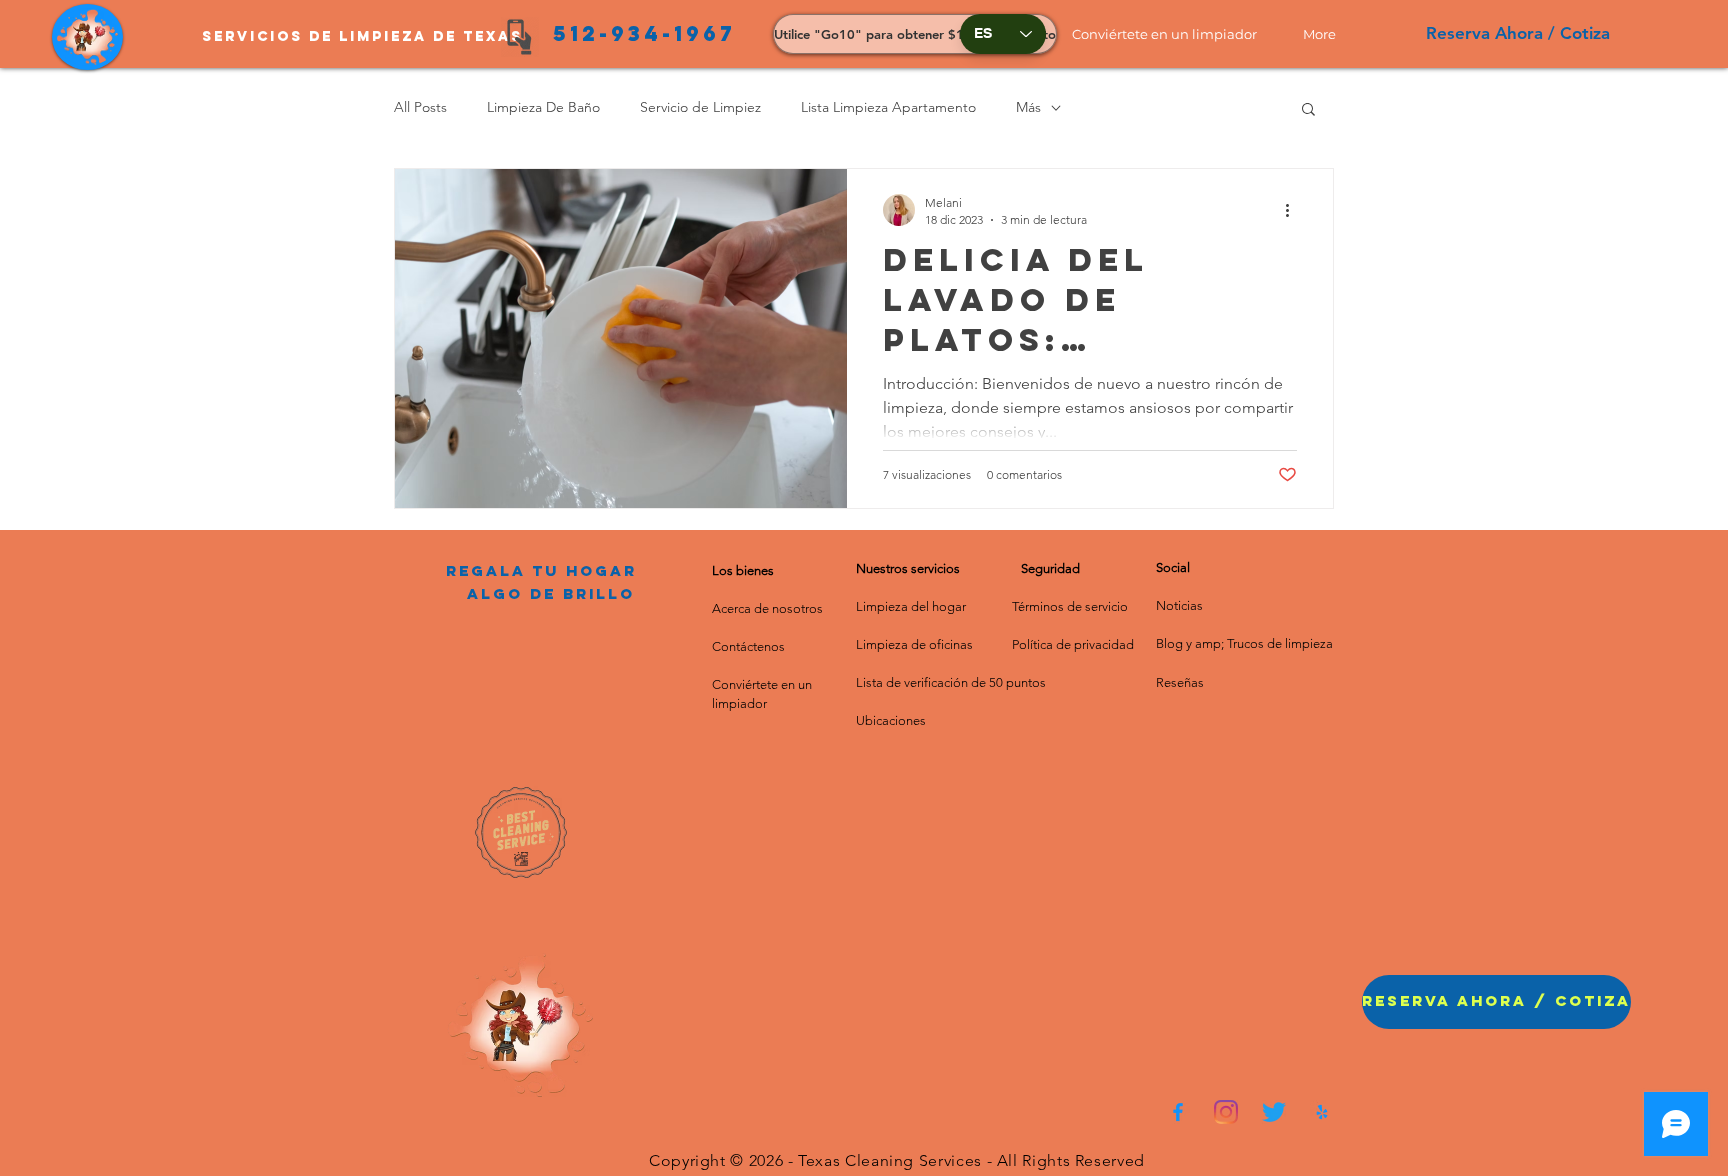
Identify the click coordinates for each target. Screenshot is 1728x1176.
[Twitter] (1274, 1112)
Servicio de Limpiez (700, 107)
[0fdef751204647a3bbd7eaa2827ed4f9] (1178, 1112)
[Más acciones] (1294, 210)
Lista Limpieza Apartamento (888, 107)
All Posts (420, 107)
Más (1028, 107)
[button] (1172, 34)
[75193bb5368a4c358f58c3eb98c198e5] (1322, 1112)
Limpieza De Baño (543, 107)
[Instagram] (1226, 1112)
